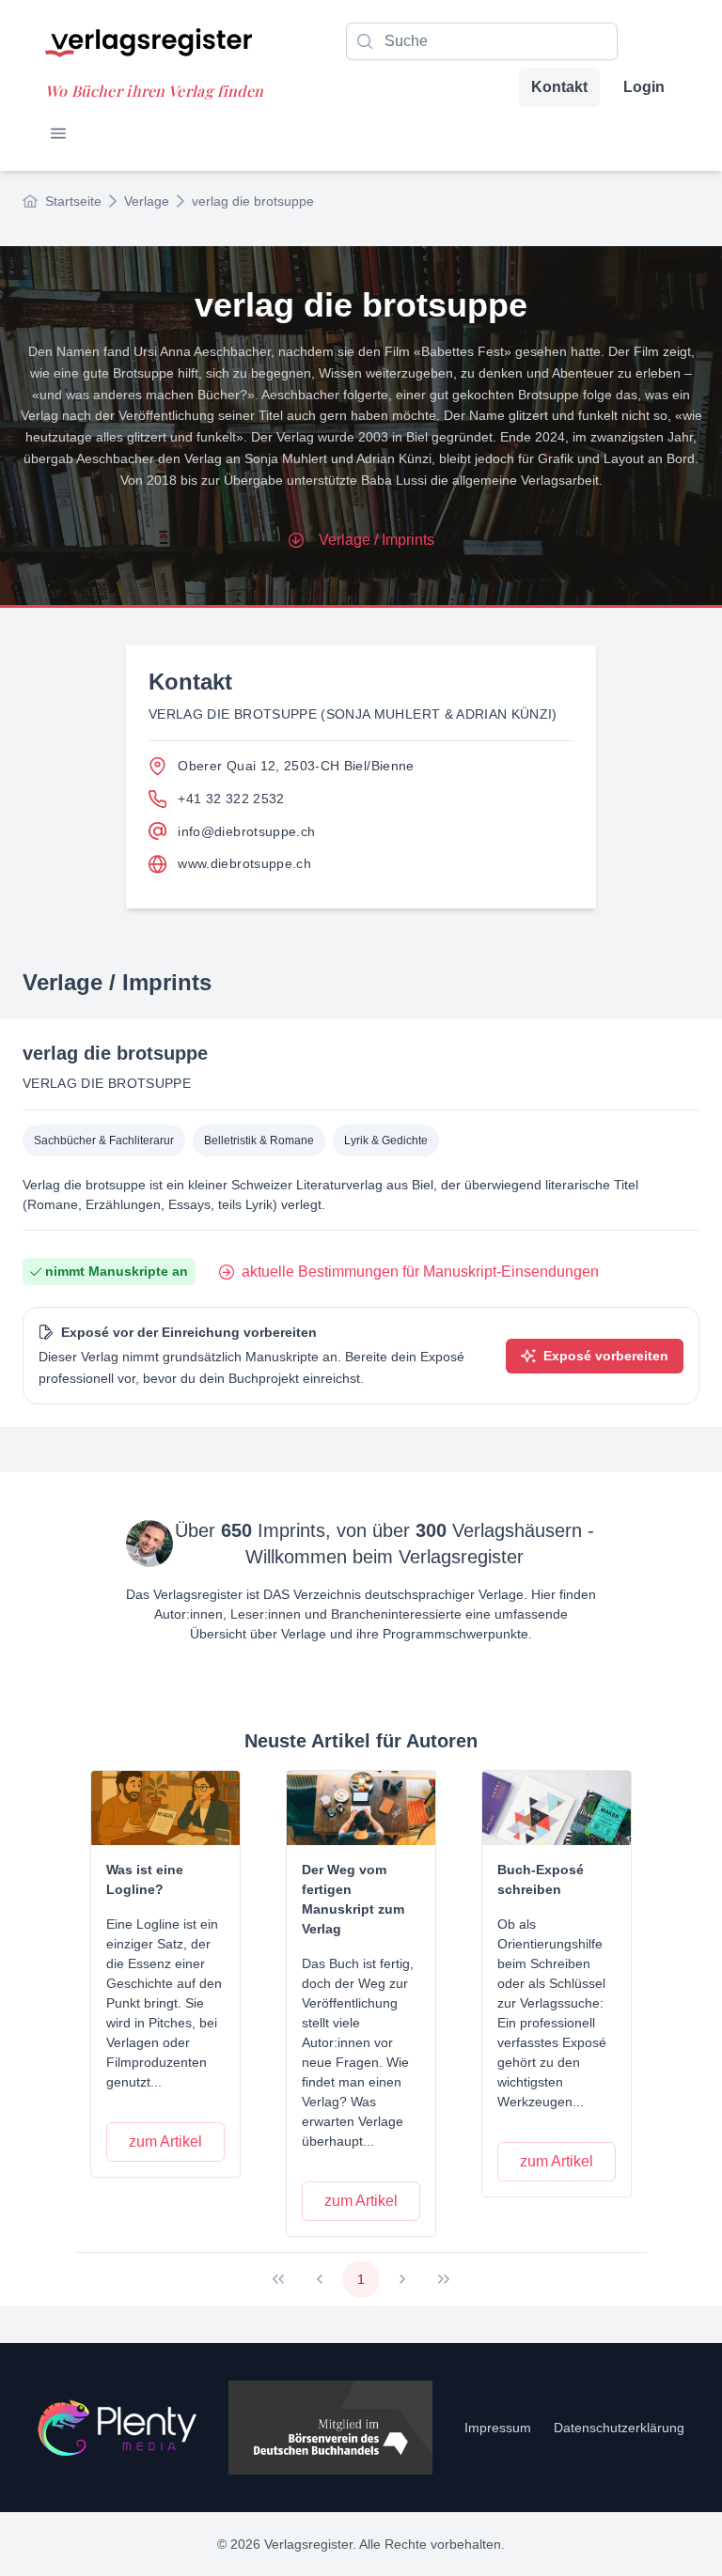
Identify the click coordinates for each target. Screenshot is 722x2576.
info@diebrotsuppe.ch (246, 831)
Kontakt (559, 87)
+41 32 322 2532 (231, 799)
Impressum (498, 2428)
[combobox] (482, 41)
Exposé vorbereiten (606, 1356)
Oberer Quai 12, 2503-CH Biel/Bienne (296, 766)
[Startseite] (117, 2428)
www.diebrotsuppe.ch (244, 863)
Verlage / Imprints (377, 540)
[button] (58, 133)
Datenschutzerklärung (619, 2428)
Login (644, 87)
